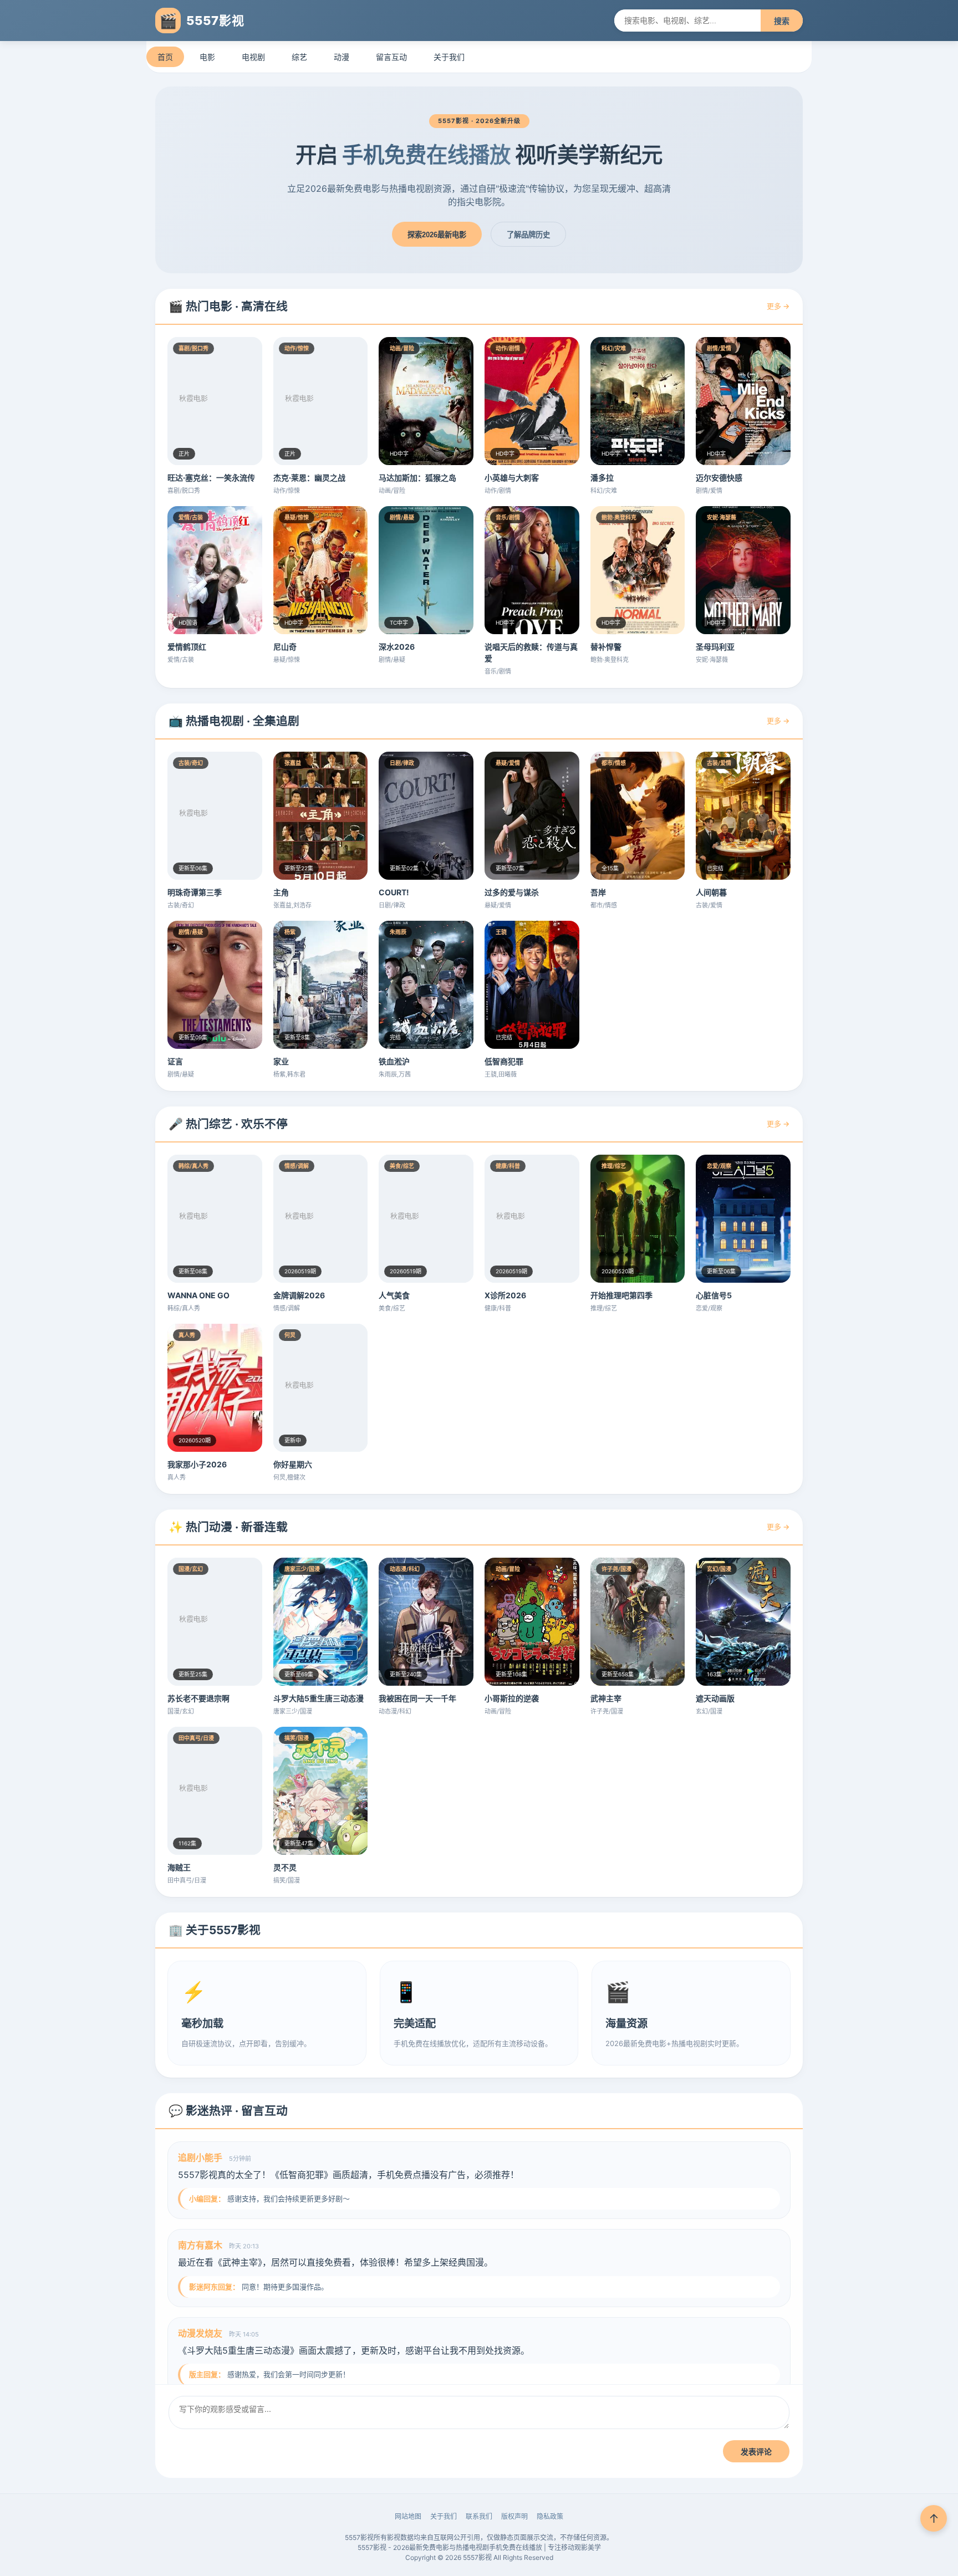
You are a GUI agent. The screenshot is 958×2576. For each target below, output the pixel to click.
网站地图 (408, 2516)
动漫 (342, 57)
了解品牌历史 (528, 235)
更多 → (778, 306)
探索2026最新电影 (437, 235)
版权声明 (514, 2516)
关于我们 (449, 57)
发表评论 (756, 2452)
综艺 (299, 57)
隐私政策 (550, 2516)
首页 (165, 57)
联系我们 (479, 2516)
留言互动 (391, 57)
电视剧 (253, 57)
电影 (207, 57)
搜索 (782, 21)
